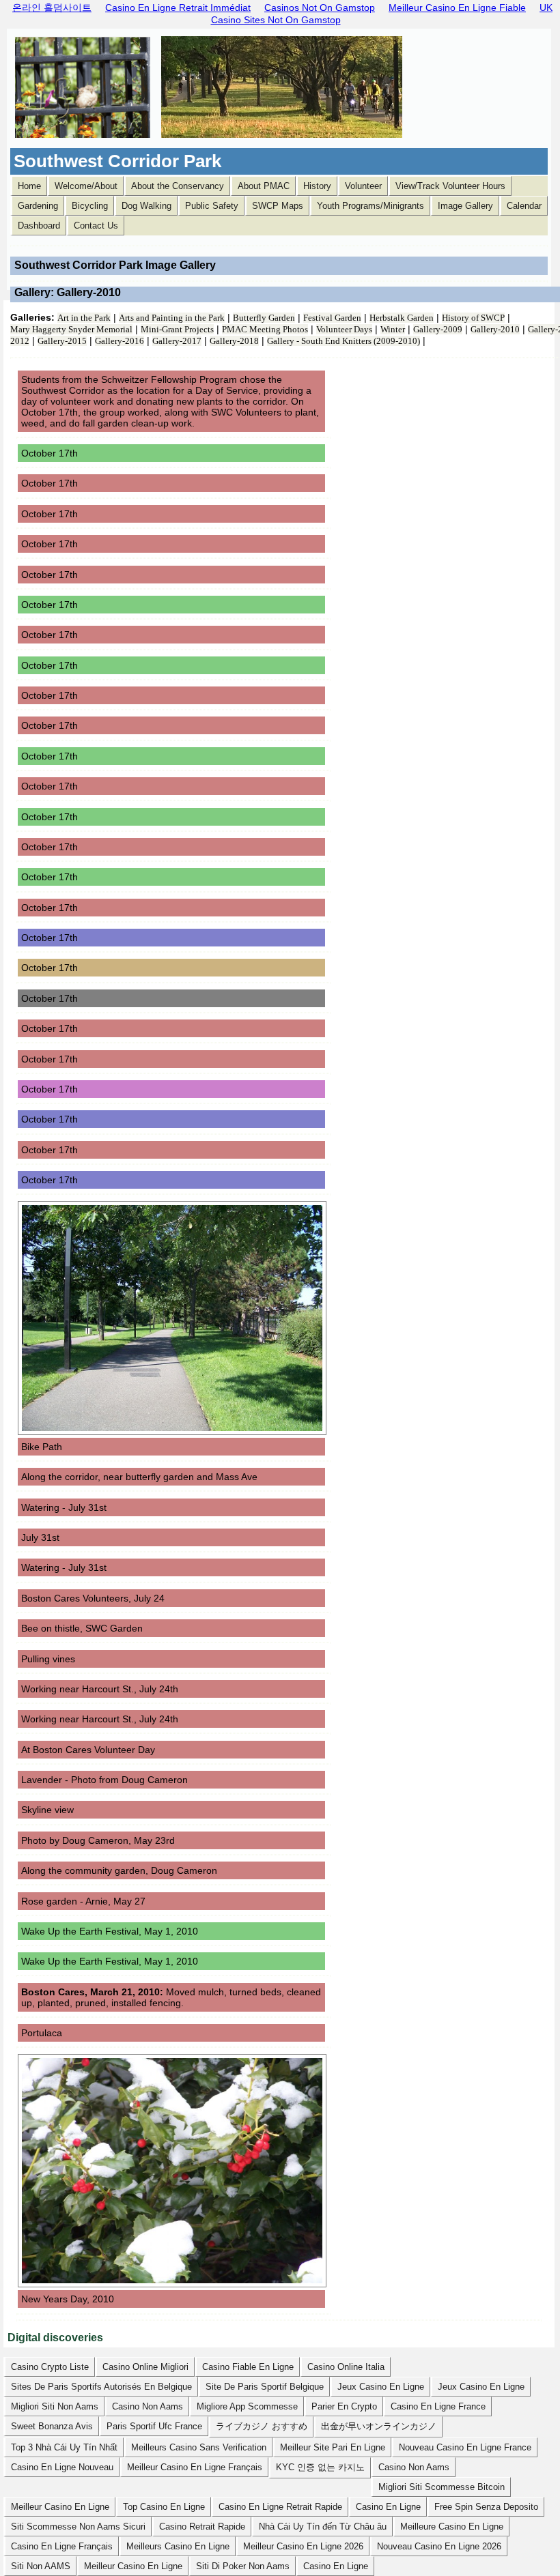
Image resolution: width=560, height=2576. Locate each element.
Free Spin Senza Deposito (486, 2507)
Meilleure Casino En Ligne (452, 2527)
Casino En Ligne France (438, 2406)
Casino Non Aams (148, 2406)
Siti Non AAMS (41, 2566)
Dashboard (39, 226)
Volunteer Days (344, 329)
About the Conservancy (178, 186)
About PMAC (264, 186)
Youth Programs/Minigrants (370, 206)
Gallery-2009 (438, 329)
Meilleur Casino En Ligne (60, 2507)
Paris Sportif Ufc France (154, 2426)
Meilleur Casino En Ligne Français (195, 2467)
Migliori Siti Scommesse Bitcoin (442, 2487)
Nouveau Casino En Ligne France (465, 2447)
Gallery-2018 (234, 341)
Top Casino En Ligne (164, 2507)
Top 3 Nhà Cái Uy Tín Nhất (64, 2447)
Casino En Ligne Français (62, 2546)
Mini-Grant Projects (177, 329)
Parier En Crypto (344, 2406)
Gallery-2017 (177, 341)
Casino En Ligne (388, 2507)
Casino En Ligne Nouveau (62, 2467)
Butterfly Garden (264, 318)
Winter (393, 329)
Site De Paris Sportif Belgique (265, 2387)
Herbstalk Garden (402, 318)
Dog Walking (146, 206)
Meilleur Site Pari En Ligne (333, 2447)
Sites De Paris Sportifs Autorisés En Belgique (101, 2387)
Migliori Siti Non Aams (55, 2406)
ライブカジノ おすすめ (262, 2426)
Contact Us (96, 226)
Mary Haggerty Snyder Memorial (71, 329)
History (317, 186)
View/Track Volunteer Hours (450, 186)
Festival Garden (332, 318)
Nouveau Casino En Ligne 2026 (439, 2546)
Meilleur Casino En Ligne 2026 (303, 2546)
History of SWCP (473, 318)
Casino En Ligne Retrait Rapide (280, 2507)
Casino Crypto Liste (50, 2367)
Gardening (38, 206)
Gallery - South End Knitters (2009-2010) (344, 341)
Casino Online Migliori (145, 2367)
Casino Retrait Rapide (202, 2527)
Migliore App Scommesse (247, 2406)
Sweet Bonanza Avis (52, 2426)
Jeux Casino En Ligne (381, 2387)
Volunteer (363, 186)
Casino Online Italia (346, 2367)
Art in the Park (84, 318)
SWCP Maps (278, 206)
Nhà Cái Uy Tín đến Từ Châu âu (323, 2527)
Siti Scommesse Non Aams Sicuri (78, 2527)
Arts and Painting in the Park (172, 318)
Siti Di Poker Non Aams (243, 2566)
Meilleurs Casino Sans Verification (199, 2447)
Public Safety (212, 206)
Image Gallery (465, 206)
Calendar (524, 206)
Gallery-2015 (62, 341)
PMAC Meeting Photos (265, 329)
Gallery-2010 (495, 329)
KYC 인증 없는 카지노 (320, 2467)
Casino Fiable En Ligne (248, 2367)
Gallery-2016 (120, 341)
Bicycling (90, 206)
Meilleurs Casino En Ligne (178, 2546)
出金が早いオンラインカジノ (379, 2426)
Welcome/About (86, 186)
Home (29, 186)
